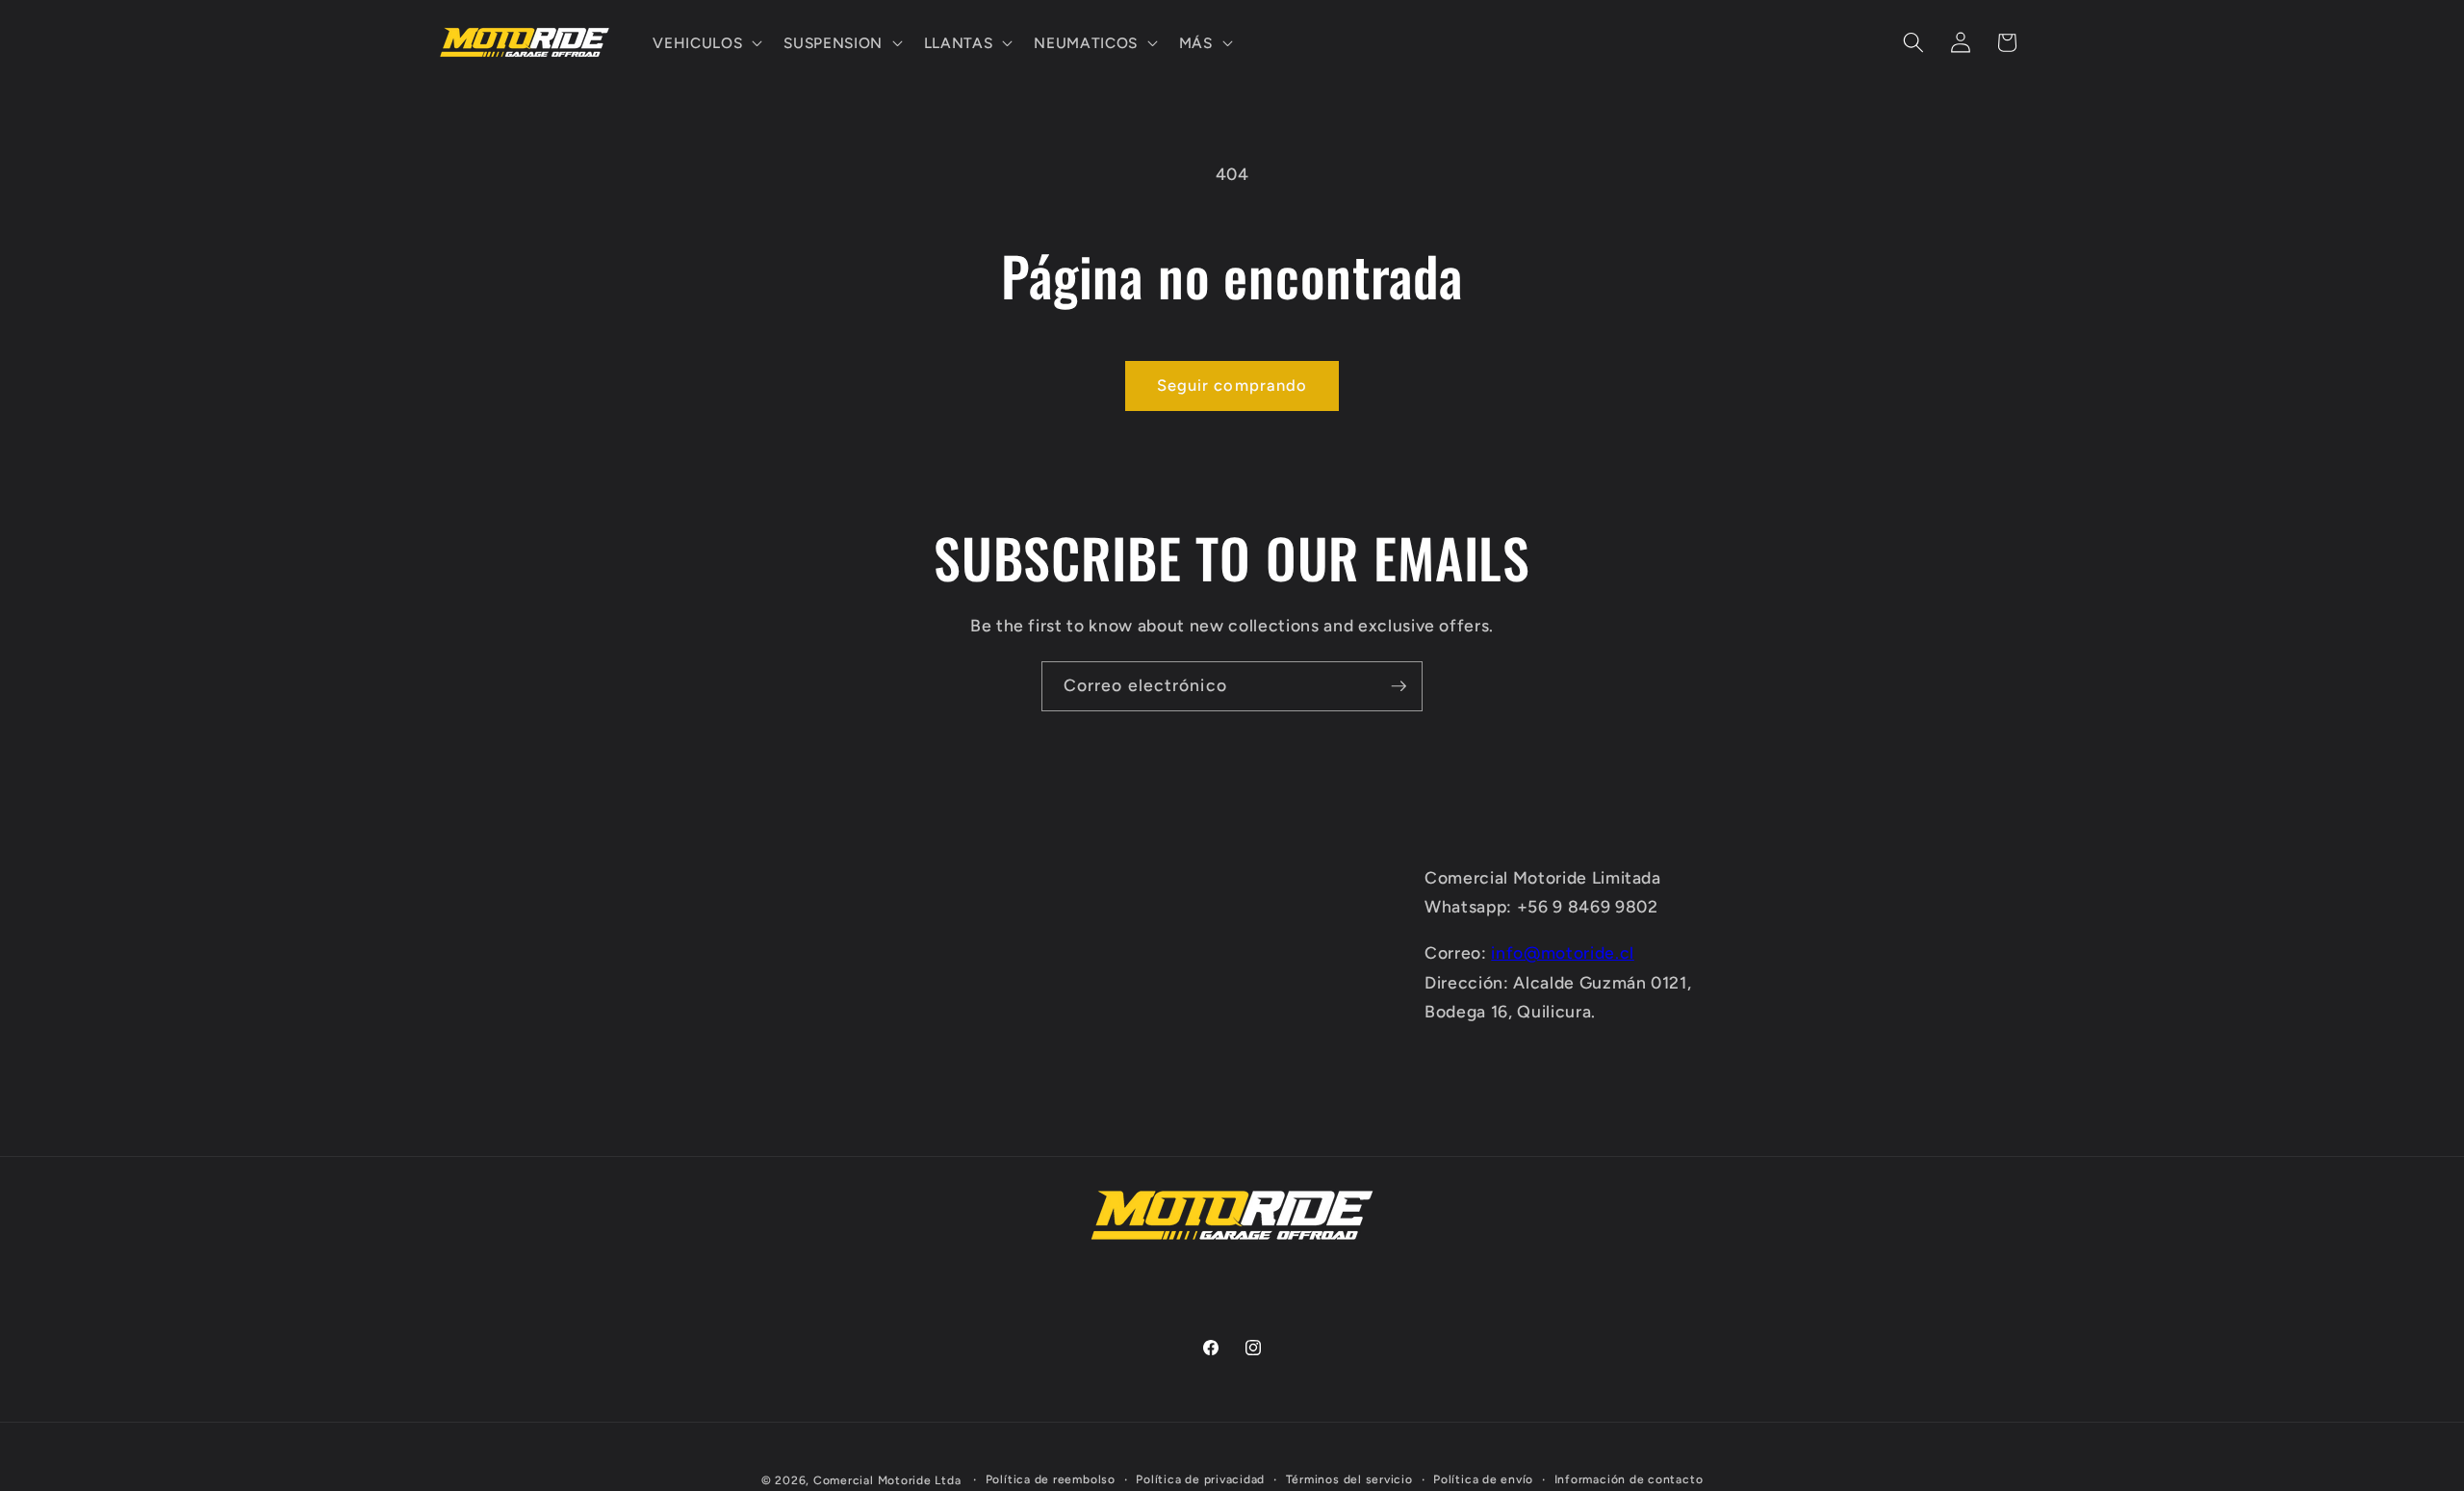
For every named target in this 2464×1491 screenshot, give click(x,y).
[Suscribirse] (1399, 686)
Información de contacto (1629, 1479)
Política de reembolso (1051, 1479)
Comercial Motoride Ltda (887, 1480)
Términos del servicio (1349, 1479)
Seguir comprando (1232, 385)
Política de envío (1483, 1479)
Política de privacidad (1200, 1479)
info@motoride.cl (1563, 952)
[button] (706, 42)
